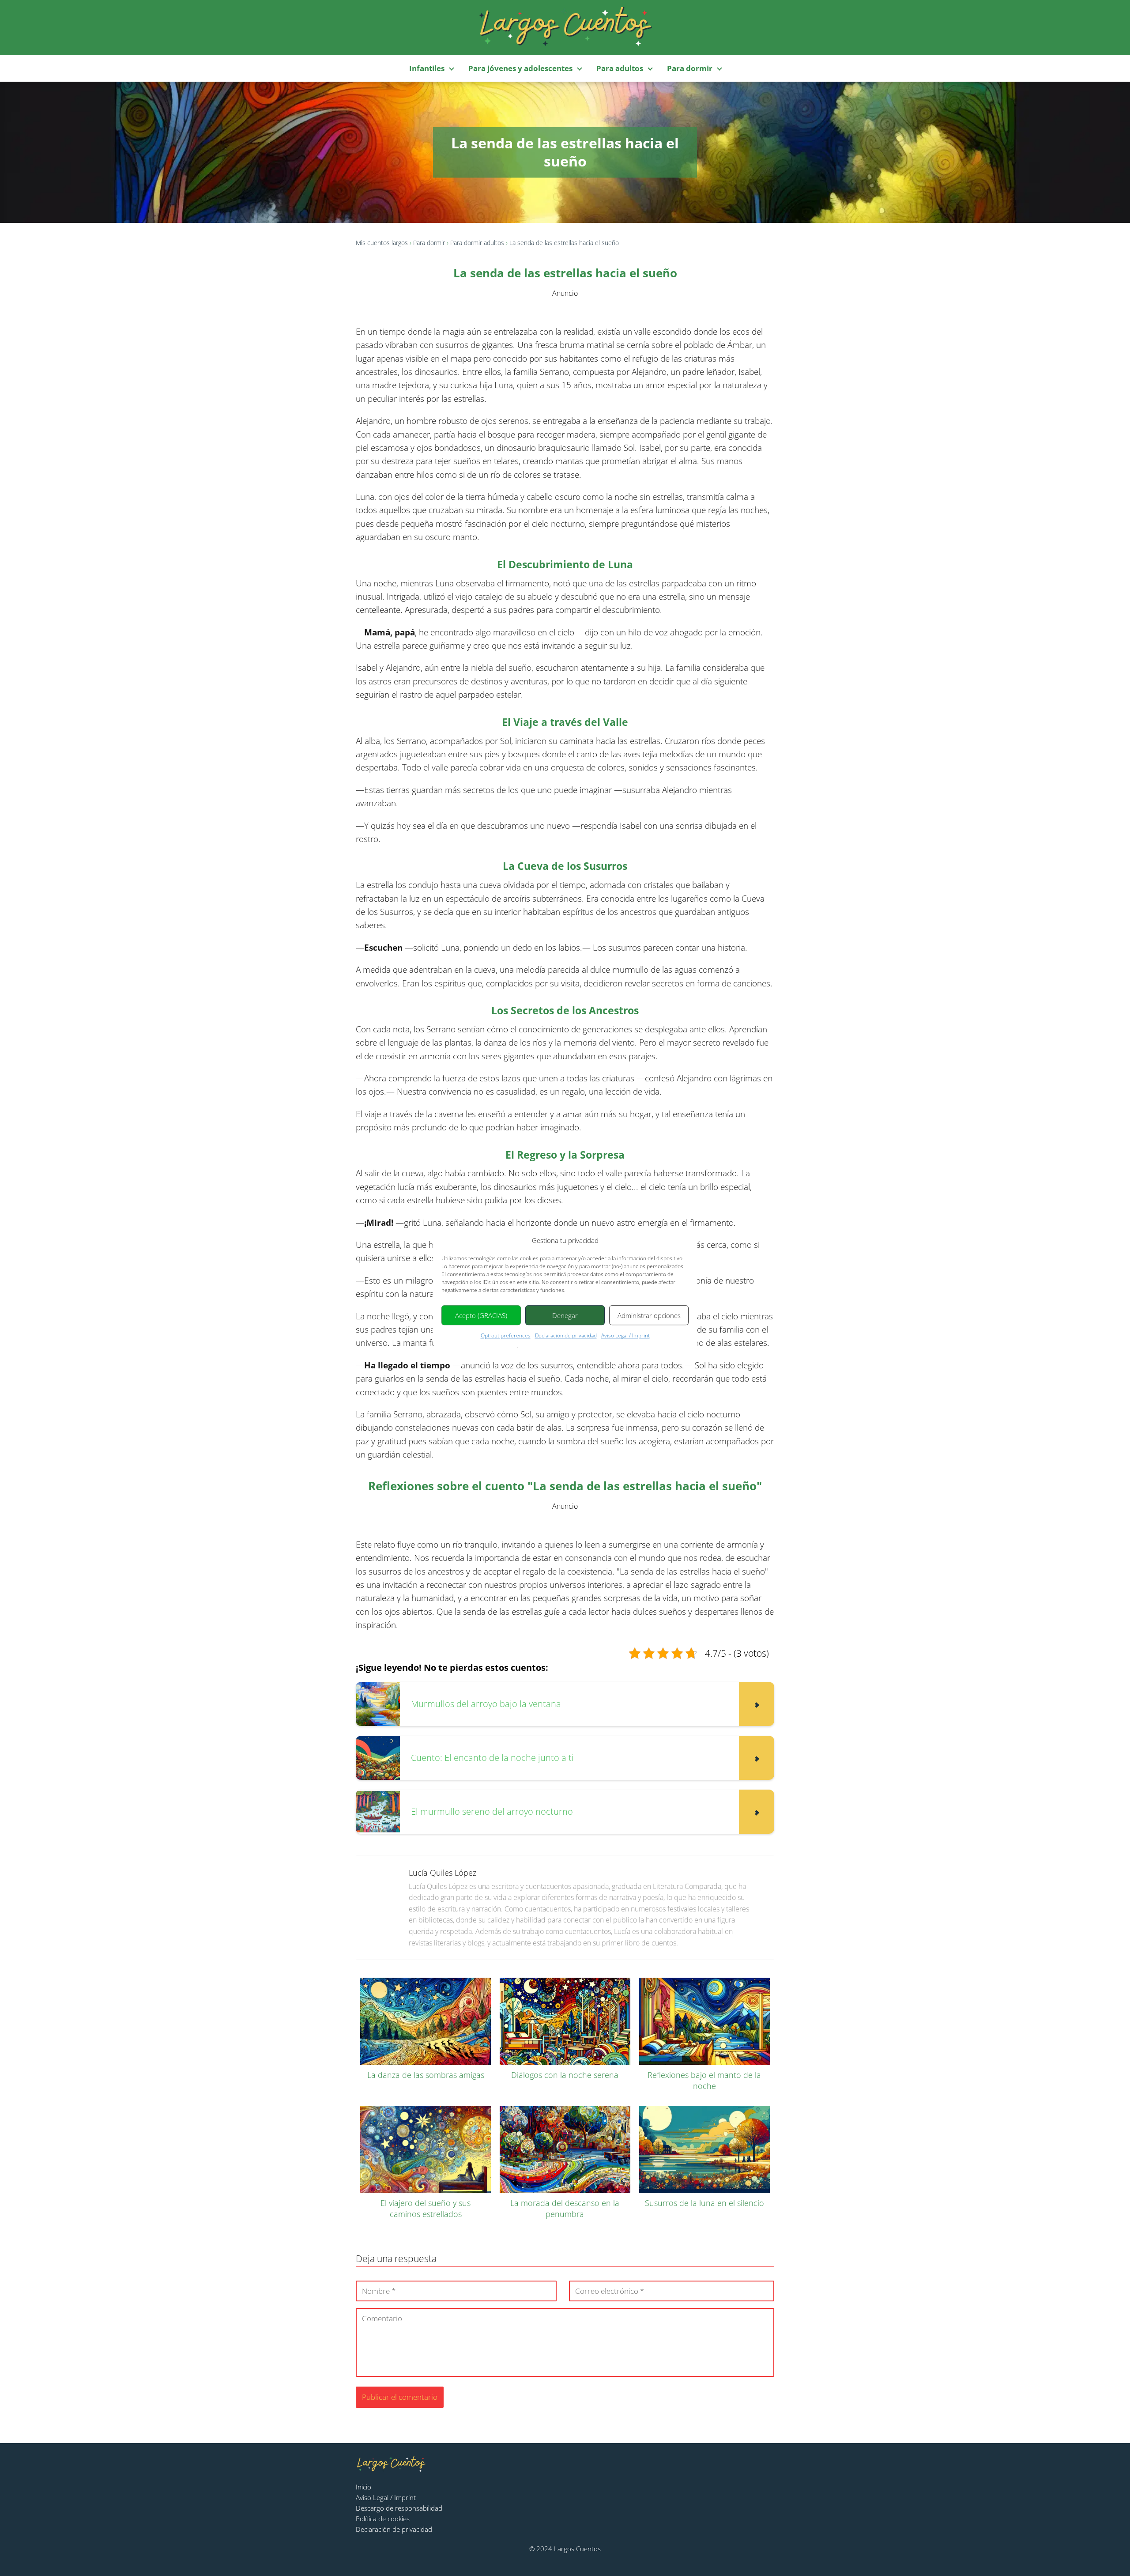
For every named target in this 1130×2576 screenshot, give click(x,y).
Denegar (565, 1315)
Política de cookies (383, 2519)
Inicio (363, 2487)
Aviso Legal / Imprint (625, 1335)
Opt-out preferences (506, 1335)
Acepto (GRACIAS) (481, 1315)
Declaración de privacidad (566, 1335)
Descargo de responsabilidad (399, 2508)
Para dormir (690, 68)
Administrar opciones (649, 1315)
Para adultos (620, 68)
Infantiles (427, 68)
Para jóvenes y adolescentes (520, 68)
